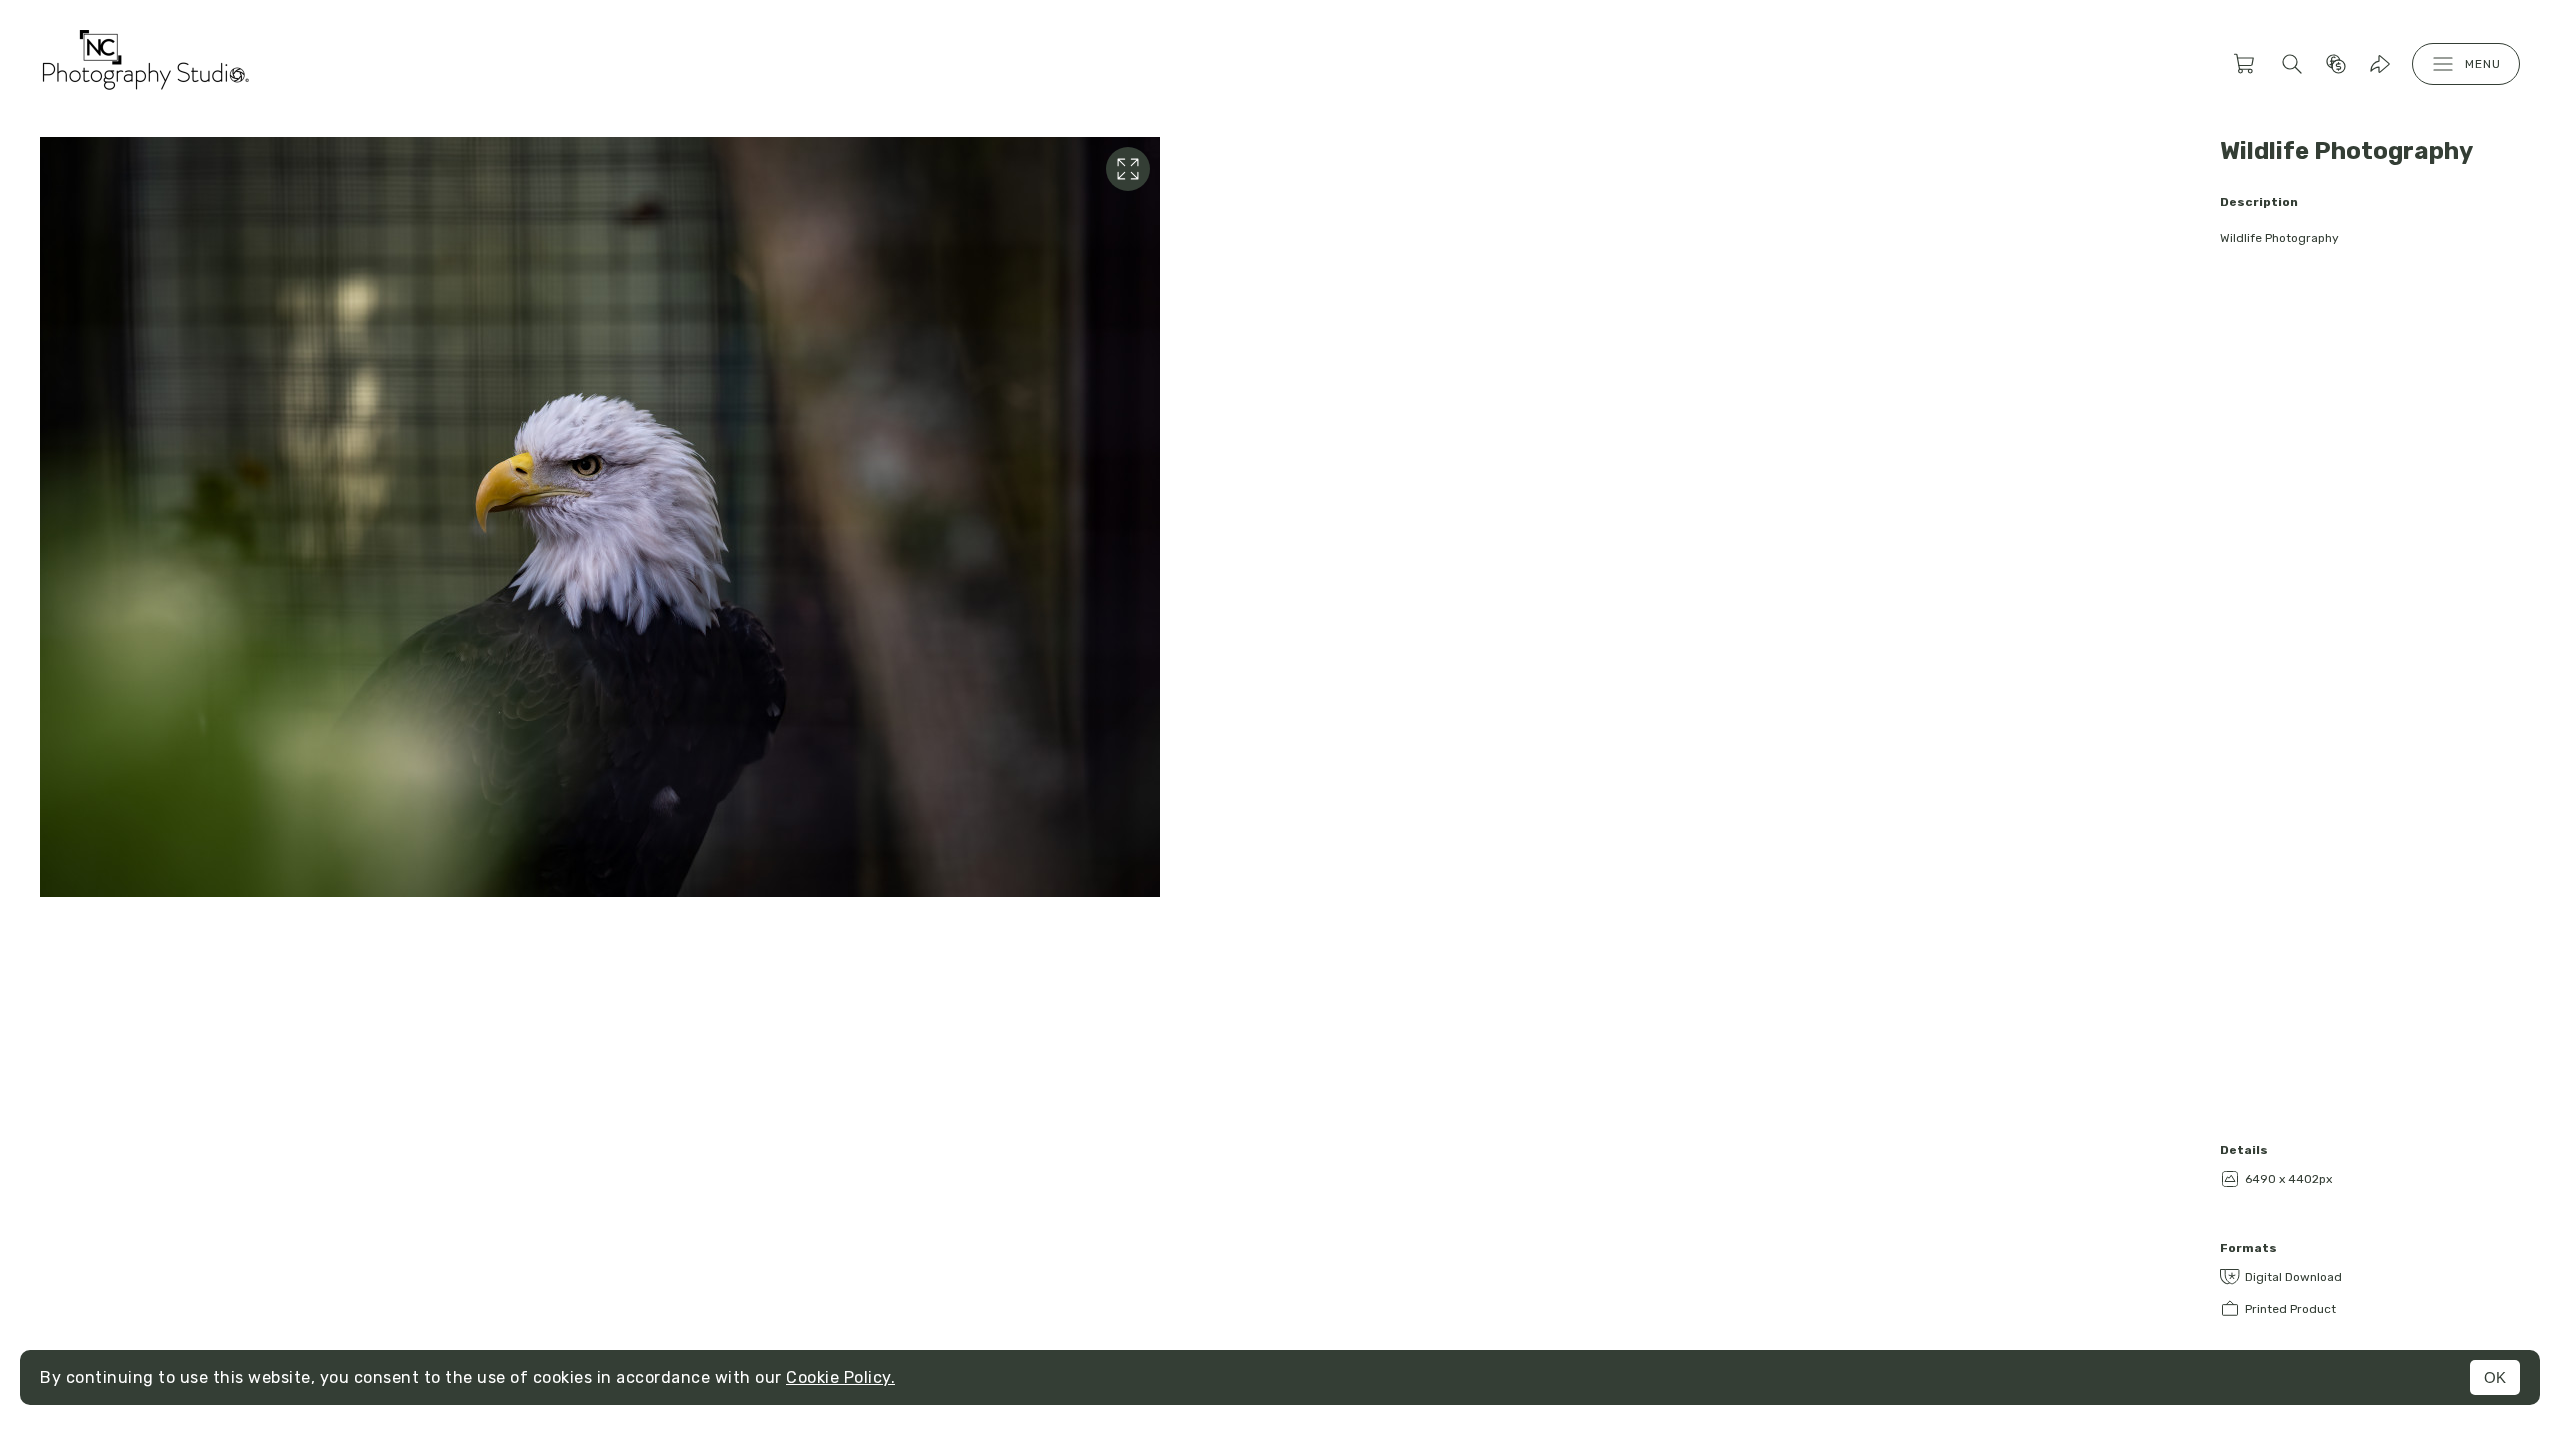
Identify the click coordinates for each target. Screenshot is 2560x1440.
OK (2495, 1377)
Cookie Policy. (840, 1377)
